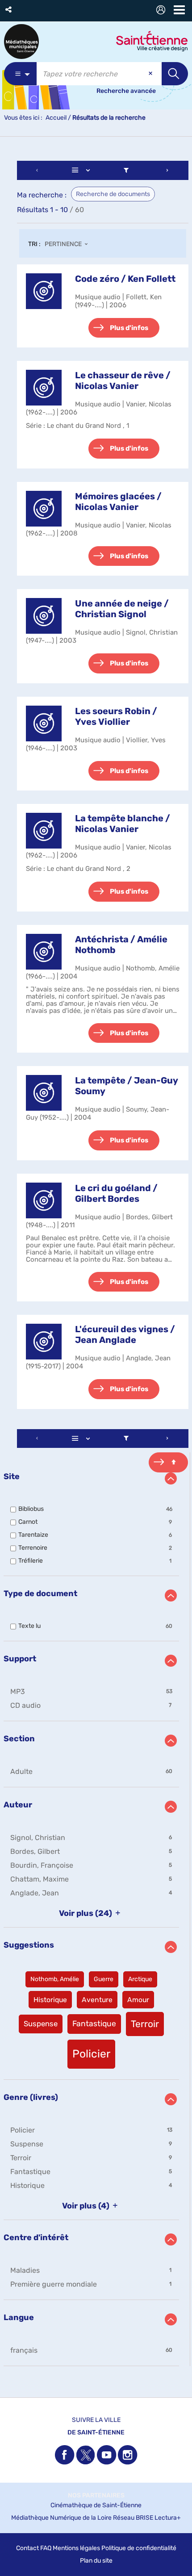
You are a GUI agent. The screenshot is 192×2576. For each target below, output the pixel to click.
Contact (27, 2548)
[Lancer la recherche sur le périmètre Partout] (175, 74)
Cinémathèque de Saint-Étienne (96, 2505)
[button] (9, 10)
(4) (87, 2206)
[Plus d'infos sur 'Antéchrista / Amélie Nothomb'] (44, 952)
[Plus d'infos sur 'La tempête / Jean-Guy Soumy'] (44, 1093)
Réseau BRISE (133, 2518)
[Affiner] (126, 170)
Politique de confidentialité (139, 2548)
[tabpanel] (96, 1265)
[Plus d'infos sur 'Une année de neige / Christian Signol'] (44, 616)
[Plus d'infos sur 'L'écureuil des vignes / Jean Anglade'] (44, 1342)
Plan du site (96, 2561)
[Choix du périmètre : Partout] (20, 74)
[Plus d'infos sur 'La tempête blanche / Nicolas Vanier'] (44, 831)
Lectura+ (168, 2518)
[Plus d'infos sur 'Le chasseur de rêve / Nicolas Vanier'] (44, 388)
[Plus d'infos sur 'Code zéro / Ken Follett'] (44, 291)
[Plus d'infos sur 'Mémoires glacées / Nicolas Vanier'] (44, 509)
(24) (86, 1913)
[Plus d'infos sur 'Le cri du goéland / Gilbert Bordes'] (44, 1200)
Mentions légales (76, 2548)
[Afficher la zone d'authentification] (163, 11)
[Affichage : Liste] (83, 170)
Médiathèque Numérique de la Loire (61, 2518)
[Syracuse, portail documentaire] (21, 42)
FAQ (46, 2548)
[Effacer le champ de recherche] (151, 74)
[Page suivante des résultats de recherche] (167, 170)
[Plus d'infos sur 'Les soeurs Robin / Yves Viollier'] (44, 723)
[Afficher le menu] (179, 10)
